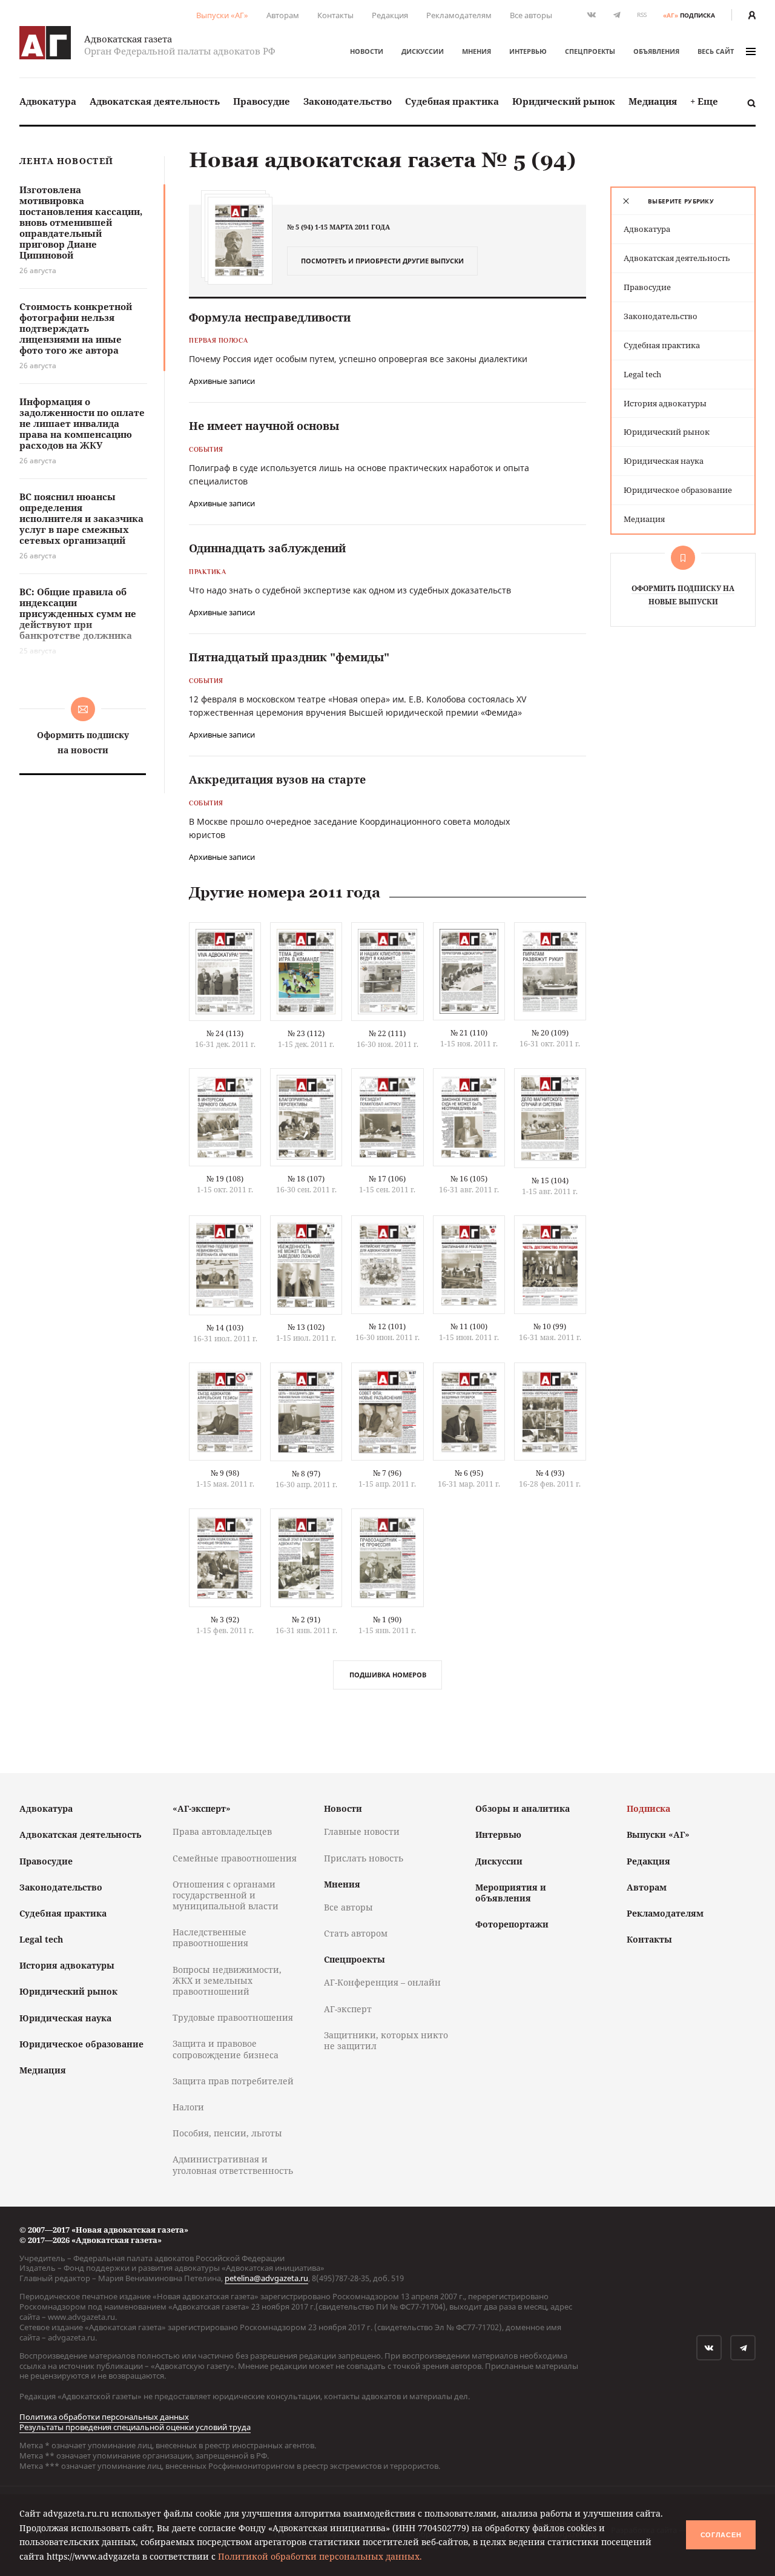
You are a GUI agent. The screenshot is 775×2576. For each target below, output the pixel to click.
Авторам (283, 15)
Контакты (335, 15)
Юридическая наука (664, 461)
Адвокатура (48, 101)
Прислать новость (364, 1858)
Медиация (653, 101)
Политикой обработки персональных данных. (320, 2556)
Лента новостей (66, 161)
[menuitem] (48, 101)
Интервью (528, 51)
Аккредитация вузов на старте (277, 779)
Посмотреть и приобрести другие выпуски (382, 261)
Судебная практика (452, 101)
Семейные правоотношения (235, 1858)
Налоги (188, 2107)
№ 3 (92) (225, 1620)
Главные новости (362, 1831)
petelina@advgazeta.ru (266, 2278)
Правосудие (262, 101)
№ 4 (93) (550, 1473)
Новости (367, 51)
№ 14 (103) (225, 1328)
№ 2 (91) (306, 1620)
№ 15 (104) (550, 1181)
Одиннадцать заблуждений (267, 548)
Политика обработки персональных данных (104, 2417)
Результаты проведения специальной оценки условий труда (135, 2427)
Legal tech (642, 374)
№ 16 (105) (469, 1179)
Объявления (656, 51)
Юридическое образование (678, 490)
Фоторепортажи (512, 1924)
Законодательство (348, 101)
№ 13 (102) (306, 1327)
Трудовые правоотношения (233, 2017)
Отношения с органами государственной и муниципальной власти (226, 1895)
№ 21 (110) (469, 1033)
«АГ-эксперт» (202, 1808)
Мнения (477, 51)
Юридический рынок (564, 101)
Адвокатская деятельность (155, 101)
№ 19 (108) (225, 1179)
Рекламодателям (459, 15)
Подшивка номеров (388, 1675)
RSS (642, 15)
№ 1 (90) (387, 1620)
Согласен (721, 2535)
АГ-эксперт (348, 2009)
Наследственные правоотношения (210, 1937)
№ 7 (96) (387, 1473)
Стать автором (356, 1933)
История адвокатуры (665, 403)
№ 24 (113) (225, 1033)
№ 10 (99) (550, 1326)
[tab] (683, 201)
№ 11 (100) (469, 1326)
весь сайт (716, 51)
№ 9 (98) (225, 1473)
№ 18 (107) (306, 1179)
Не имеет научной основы (264, 426)
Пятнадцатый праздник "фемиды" (289, 657)
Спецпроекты (590, 51)
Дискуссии (423, 51)
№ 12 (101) (387, 1326)
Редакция (390, 15)
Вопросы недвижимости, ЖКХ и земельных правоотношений (227, 1980)
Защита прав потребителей (233, 2081)
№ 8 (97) (306, 1474)
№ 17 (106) (387, 1179)
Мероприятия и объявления (511, 1893)
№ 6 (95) (469, 1473)
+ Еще (704, 101)
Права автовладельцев (222, 1831)
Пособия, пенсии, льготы (227, 2133)
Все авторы (531, 15)
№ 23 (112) (306, 1033)
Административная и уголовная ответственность (233, 2165)
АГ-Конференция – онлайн (382, 1982)
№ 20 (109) (550, 1033)
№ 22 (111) (387, 1033)
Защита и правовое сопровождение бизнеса (226, 2049)
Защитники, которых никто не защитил (386, 2040)
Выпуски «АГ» (222, 15)
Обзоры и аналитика (523, 1808)
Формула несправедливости (270, 317)
